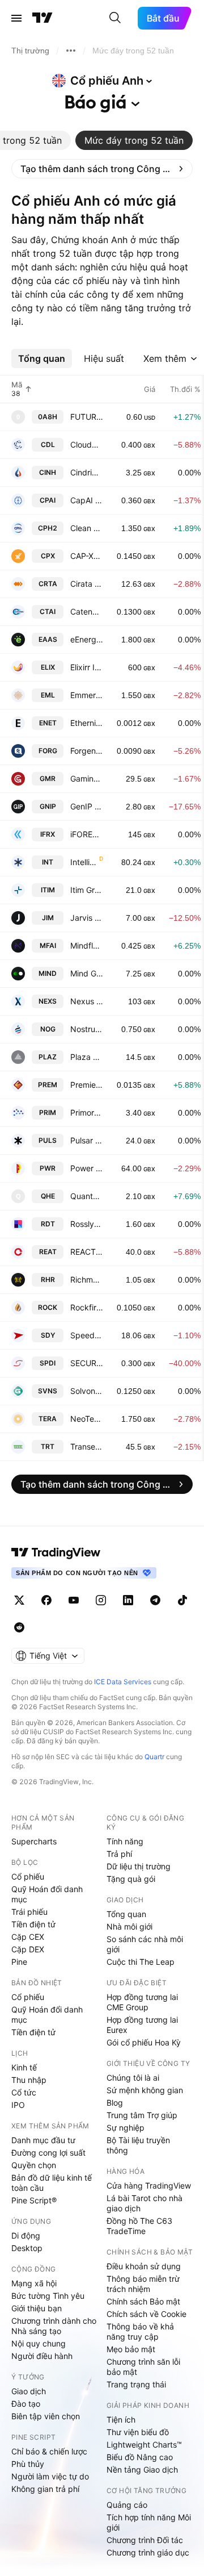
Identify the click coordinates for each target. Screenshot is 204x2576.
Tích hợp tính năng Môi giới (149, 2522)
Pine (19, 1962)
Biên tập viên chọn (46, 2416)
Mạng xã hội (34, 2283)
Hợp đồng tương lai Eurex (142, 2025)
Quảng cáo (127, 2505)
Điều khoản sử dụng (144, 2266)
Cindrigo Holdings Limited (87, 472)
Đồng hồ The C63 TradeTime (139, 2226)
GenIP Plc (87, 806)
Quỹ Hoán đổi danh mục (47, 1894)
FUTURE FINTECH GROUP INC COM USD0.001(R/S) (87, 417)
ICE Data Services (123, 1682)
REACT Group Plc (87, 1252)
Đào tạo (26, 2404)
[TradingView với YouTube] (74, 1600)
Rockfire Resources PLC (87, 1307)
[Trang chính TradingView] (42, 18)
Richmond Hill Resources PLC (87, 1279)
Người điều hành (42, 2356)
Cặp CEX (28, 1937)
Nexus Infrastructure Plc (87, 1001)
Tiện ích (121, 2420)
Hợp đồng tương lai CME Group (142, 2002)
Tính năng (125, 1841)
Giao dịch (29, 2391)
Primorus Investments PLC (87, 1112)
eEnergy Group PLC (87, 639)
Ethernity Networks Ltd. (87, 723)
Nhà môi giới (129, 1926)
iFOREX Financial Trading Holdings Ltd (87, 834)
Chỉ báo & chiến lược (49, 2451)
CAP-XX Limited (87, 556)
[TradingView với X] (19, 1600)
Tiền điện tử (33, 1924)
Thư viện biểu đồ (138, 2432)
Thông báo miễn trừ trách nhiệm (143, 2284)
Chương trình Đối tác (145, 2540)
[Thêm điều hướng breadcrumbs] (71, 51)
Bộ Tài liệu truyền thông (138, 2145)
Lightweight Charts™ (144, 2445)
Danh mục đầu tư (43, 2140)
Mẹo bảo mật (131, 2349)
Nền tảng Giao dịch (142, 2469)
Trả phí (119, 1854)
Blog (115, 2103)
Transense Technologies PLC (87, 1446)
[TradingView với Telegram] (155, 1600)
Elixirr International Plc (87, 667)
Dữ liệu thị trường (139, 1866)
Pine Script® (34, 2200)
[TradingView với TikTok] (182, 1600)
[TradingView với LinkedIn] (128, 1600)
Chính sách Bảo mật (143, 2301)
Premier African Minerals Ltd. (87, 1085)
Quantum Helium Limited (87, 1196)
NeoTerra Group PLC (87, 1419)
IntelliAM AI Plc (84, 862)
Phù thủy (28, 2464)
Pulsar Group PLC (87, 1140)
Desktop (27, 2248)
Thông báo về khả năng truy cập (140, 2331)
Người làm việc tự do (50, 2476)
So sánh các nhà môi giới (145, 1944)
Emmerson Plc (87, 695)
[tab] (134, 140)
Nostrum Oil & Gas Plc (87, 1029)
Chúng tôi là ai (133, 2078)
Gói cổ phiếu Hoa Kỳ (144, 2042)
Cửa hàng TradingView (149, 2185)
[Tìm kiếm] (115, 18)
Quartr (154, 1757)
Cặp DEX (28, 1949)
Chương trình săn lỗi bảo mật (143, 2367)
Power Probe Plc (87, 1168)
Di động (26, 2235)
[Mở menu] (16, 18)
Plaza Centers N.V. (87, 1057)
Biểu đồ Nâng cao (140, 2457)
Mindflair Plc (87, 945)
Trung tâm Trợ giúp (142, 2115)
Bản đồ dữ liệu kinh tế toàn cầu (52, 2183)
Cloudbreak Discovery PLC (87, 444)
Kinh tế (24, 2067)
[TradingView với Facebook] (46, 1600)
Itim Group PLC (87, 890)
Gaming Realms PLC (87, 778)
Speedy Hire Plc (87, 1335)
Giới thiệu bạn (37, 2308)
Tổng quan (126, 1914)
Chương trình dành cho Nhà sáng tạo (54, 2326)
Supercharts (34, 1841)
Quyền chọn (34, 2165)
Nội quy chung (39, 2343)
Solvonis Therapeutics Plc (87, 1391)
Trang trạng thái (136, 2384)
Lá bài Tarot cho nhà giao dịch (144, 2203)
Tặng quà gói (131, 1879)
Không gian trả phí (45, 2489)
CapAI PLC (87, 500)
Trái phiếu (29, 1912)
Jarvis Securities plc (87, 918)
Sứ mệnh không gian (145, 2090)
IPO (18, 2105)
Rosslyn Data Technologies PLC (87, 1224)
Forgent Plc (87, 751)
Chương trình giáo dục (148, 2552)
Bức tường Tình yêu (48, 2296)
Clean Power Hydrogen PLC (87, 528)
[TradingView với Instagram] (101, 1600)
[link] (102, 169)
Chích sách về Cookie (146, 2314)
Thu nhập (29, 2080)
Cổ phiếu (28, 1876)
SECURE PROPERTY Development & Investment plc (87, 1363)
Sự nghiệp (126, 2128)
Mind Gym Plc (87, 973)
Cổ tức (24, 2092)
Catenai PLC (87, 611)
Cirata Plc (87, 584)
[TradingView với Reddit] (19, 1627)
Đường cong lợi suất (48, 2153)
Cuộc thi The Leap (141, 1962)
